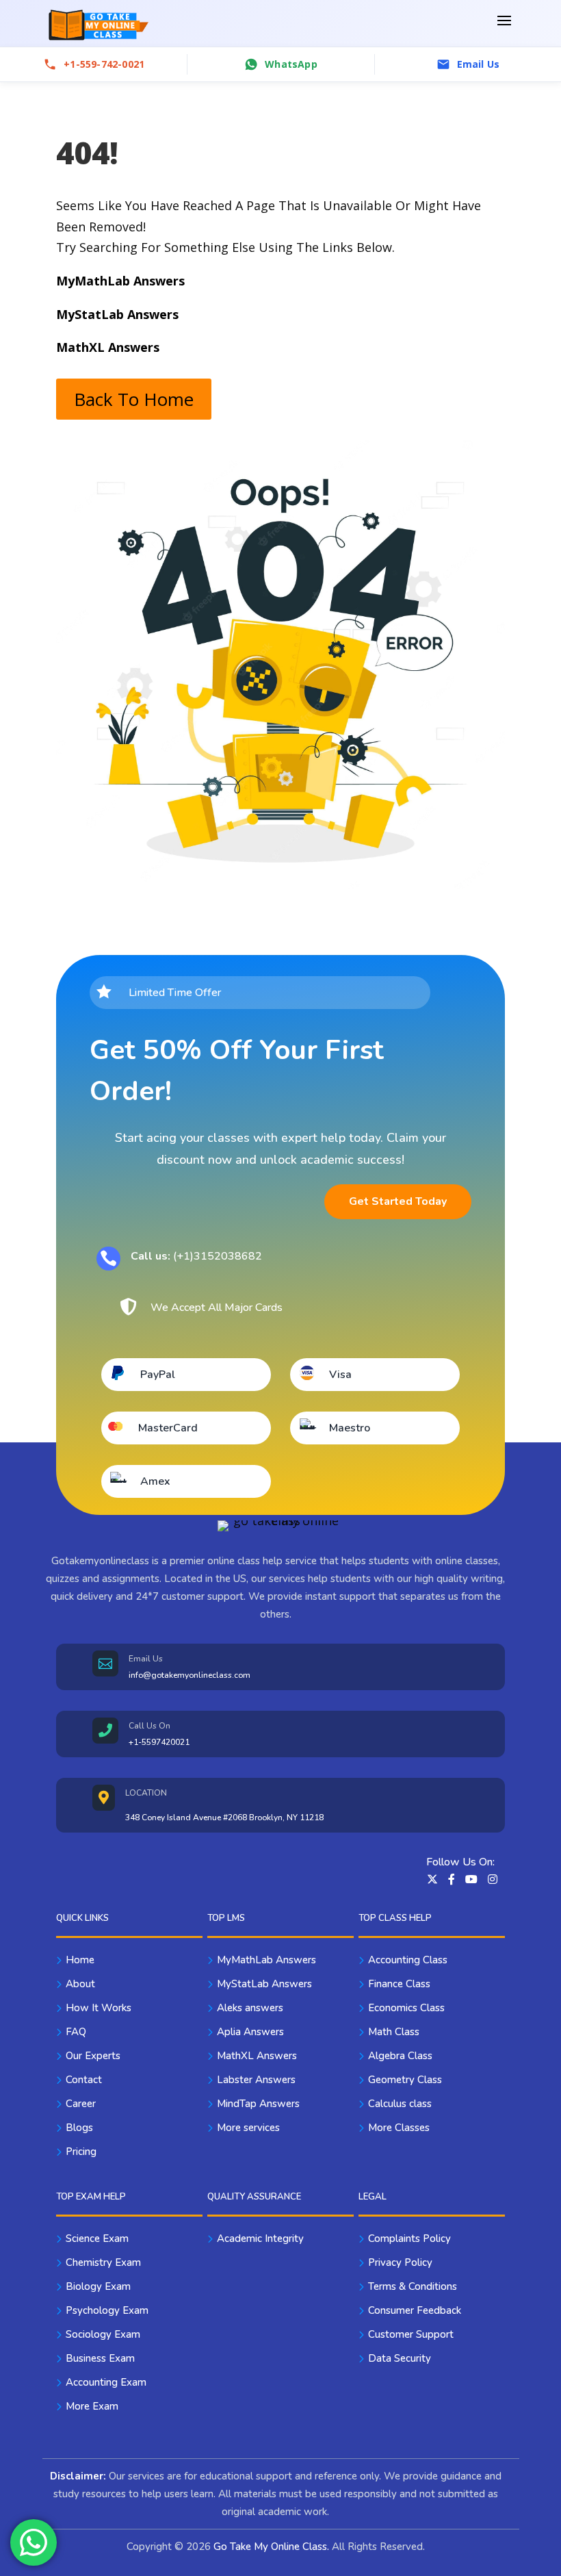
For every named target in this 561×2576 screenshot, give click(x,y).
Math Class (394, 2032)
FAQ (76, 2032)
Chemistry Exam (103, 2262)
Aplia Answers (250, 2032)
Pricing (81, 2152)
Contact (84, 2080)
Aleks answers (250, 2008)
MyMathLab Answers (266, 1960)
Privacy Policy (400, 2262)
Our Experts (93, 2056)
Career (81, 2104)
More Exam (92, 2406)
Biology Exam (98, 2286)
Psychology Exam (107, 2310)
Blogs (79, 2128)
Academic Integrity (260, 2239)
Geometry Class (405, 2080)
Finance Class (399, 1984)
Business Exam (100, 2358)
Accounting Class (408, 1960)
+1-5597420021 (159, 1742)
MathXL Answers (257, 2056)
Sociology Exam (103, 2334)
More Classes (399, 2128)
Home (80, 1960)
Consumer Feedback (415, 2310)
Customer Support (411, 2334)
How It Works (99, 2008)
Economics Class (406, 2008)
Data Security (400, 2358)
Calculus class (400, 2104)
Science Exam (97, 2239)
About (80, 1984)
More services (248, 2128)
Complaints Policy (409, 2239)
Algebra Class (400, 2056)
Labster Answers (256, 2080)
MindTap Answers (258, 2104)
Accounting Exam (106, 2382)
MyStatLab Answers (264, 1984)
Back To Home (134, 399)
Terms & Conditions (413, 2286)
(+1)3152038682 (196, 1256)
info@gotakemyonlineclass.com (190, 1675)
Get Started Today (398, 1201)
